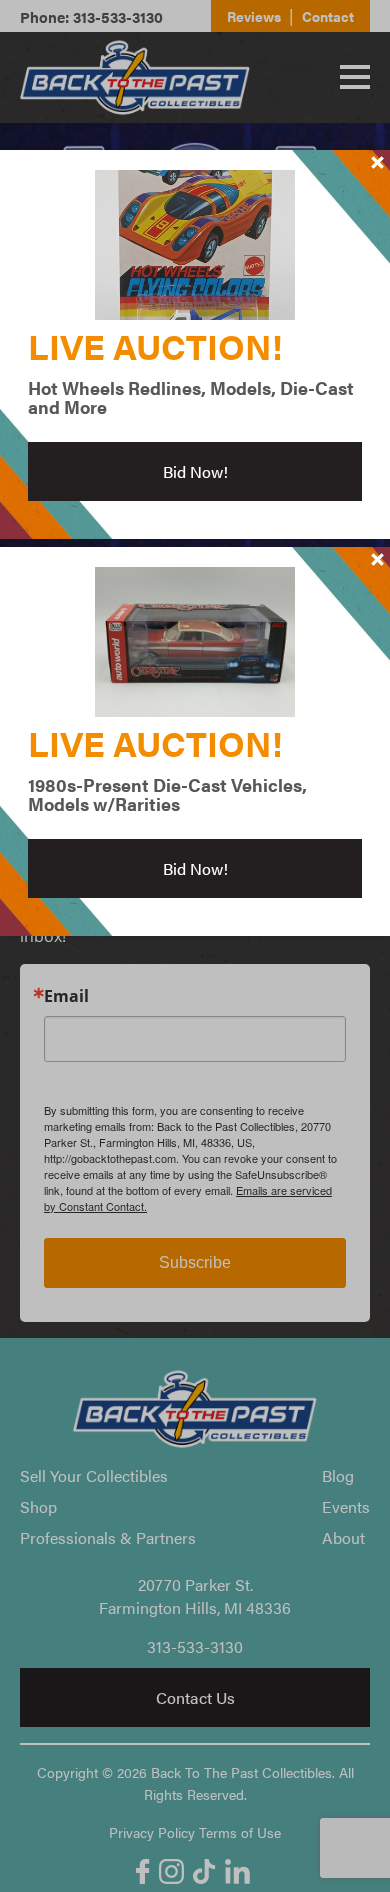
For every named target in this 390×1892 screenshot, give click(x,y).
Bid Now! (195, 471)
